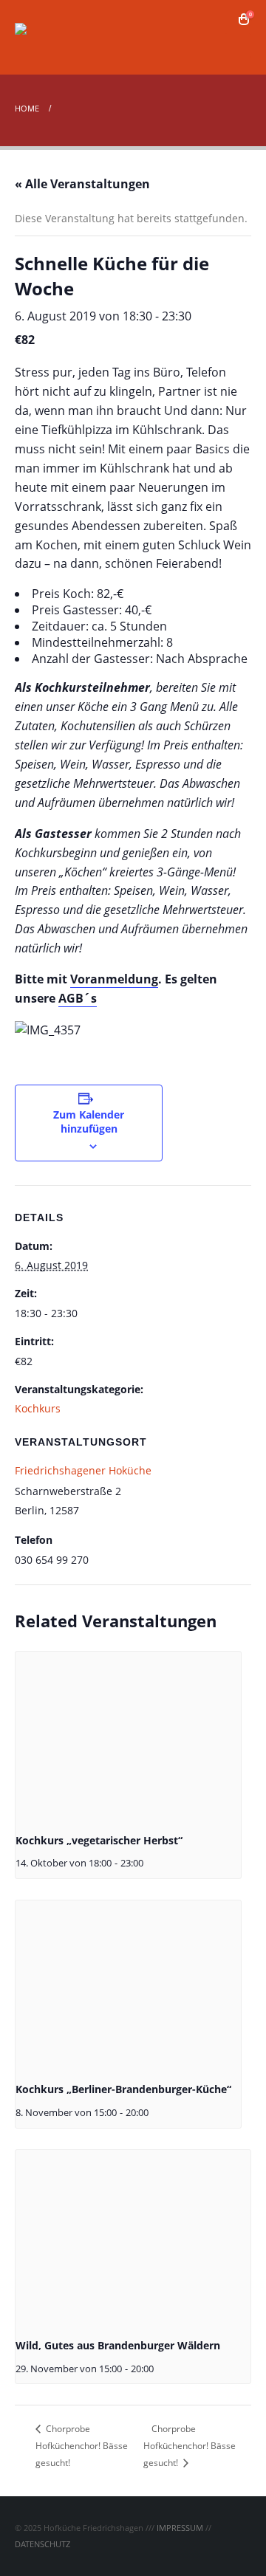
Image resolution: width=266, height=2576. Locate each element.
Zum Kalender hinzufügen (89, 1122)
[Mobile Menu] (238, 46)
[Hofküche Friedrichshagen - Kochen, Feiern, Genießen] (55, 37)
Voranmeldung (114, 979)
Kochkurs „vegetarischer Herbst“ (99, 1840)
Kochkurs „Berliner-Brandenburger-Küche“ (123, 2089)
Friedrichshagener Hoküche (83, 1470)
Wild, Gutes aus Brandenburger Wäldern (118, 2345)
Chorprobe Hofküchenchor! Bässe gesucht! (82, 2446)
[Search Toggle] (222, 19)
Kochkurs (38, 1408)
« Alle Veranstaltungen (82, 184)
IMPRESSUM (180, 2528)
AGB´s (78, 998)
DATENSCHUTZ (42, 2544)
